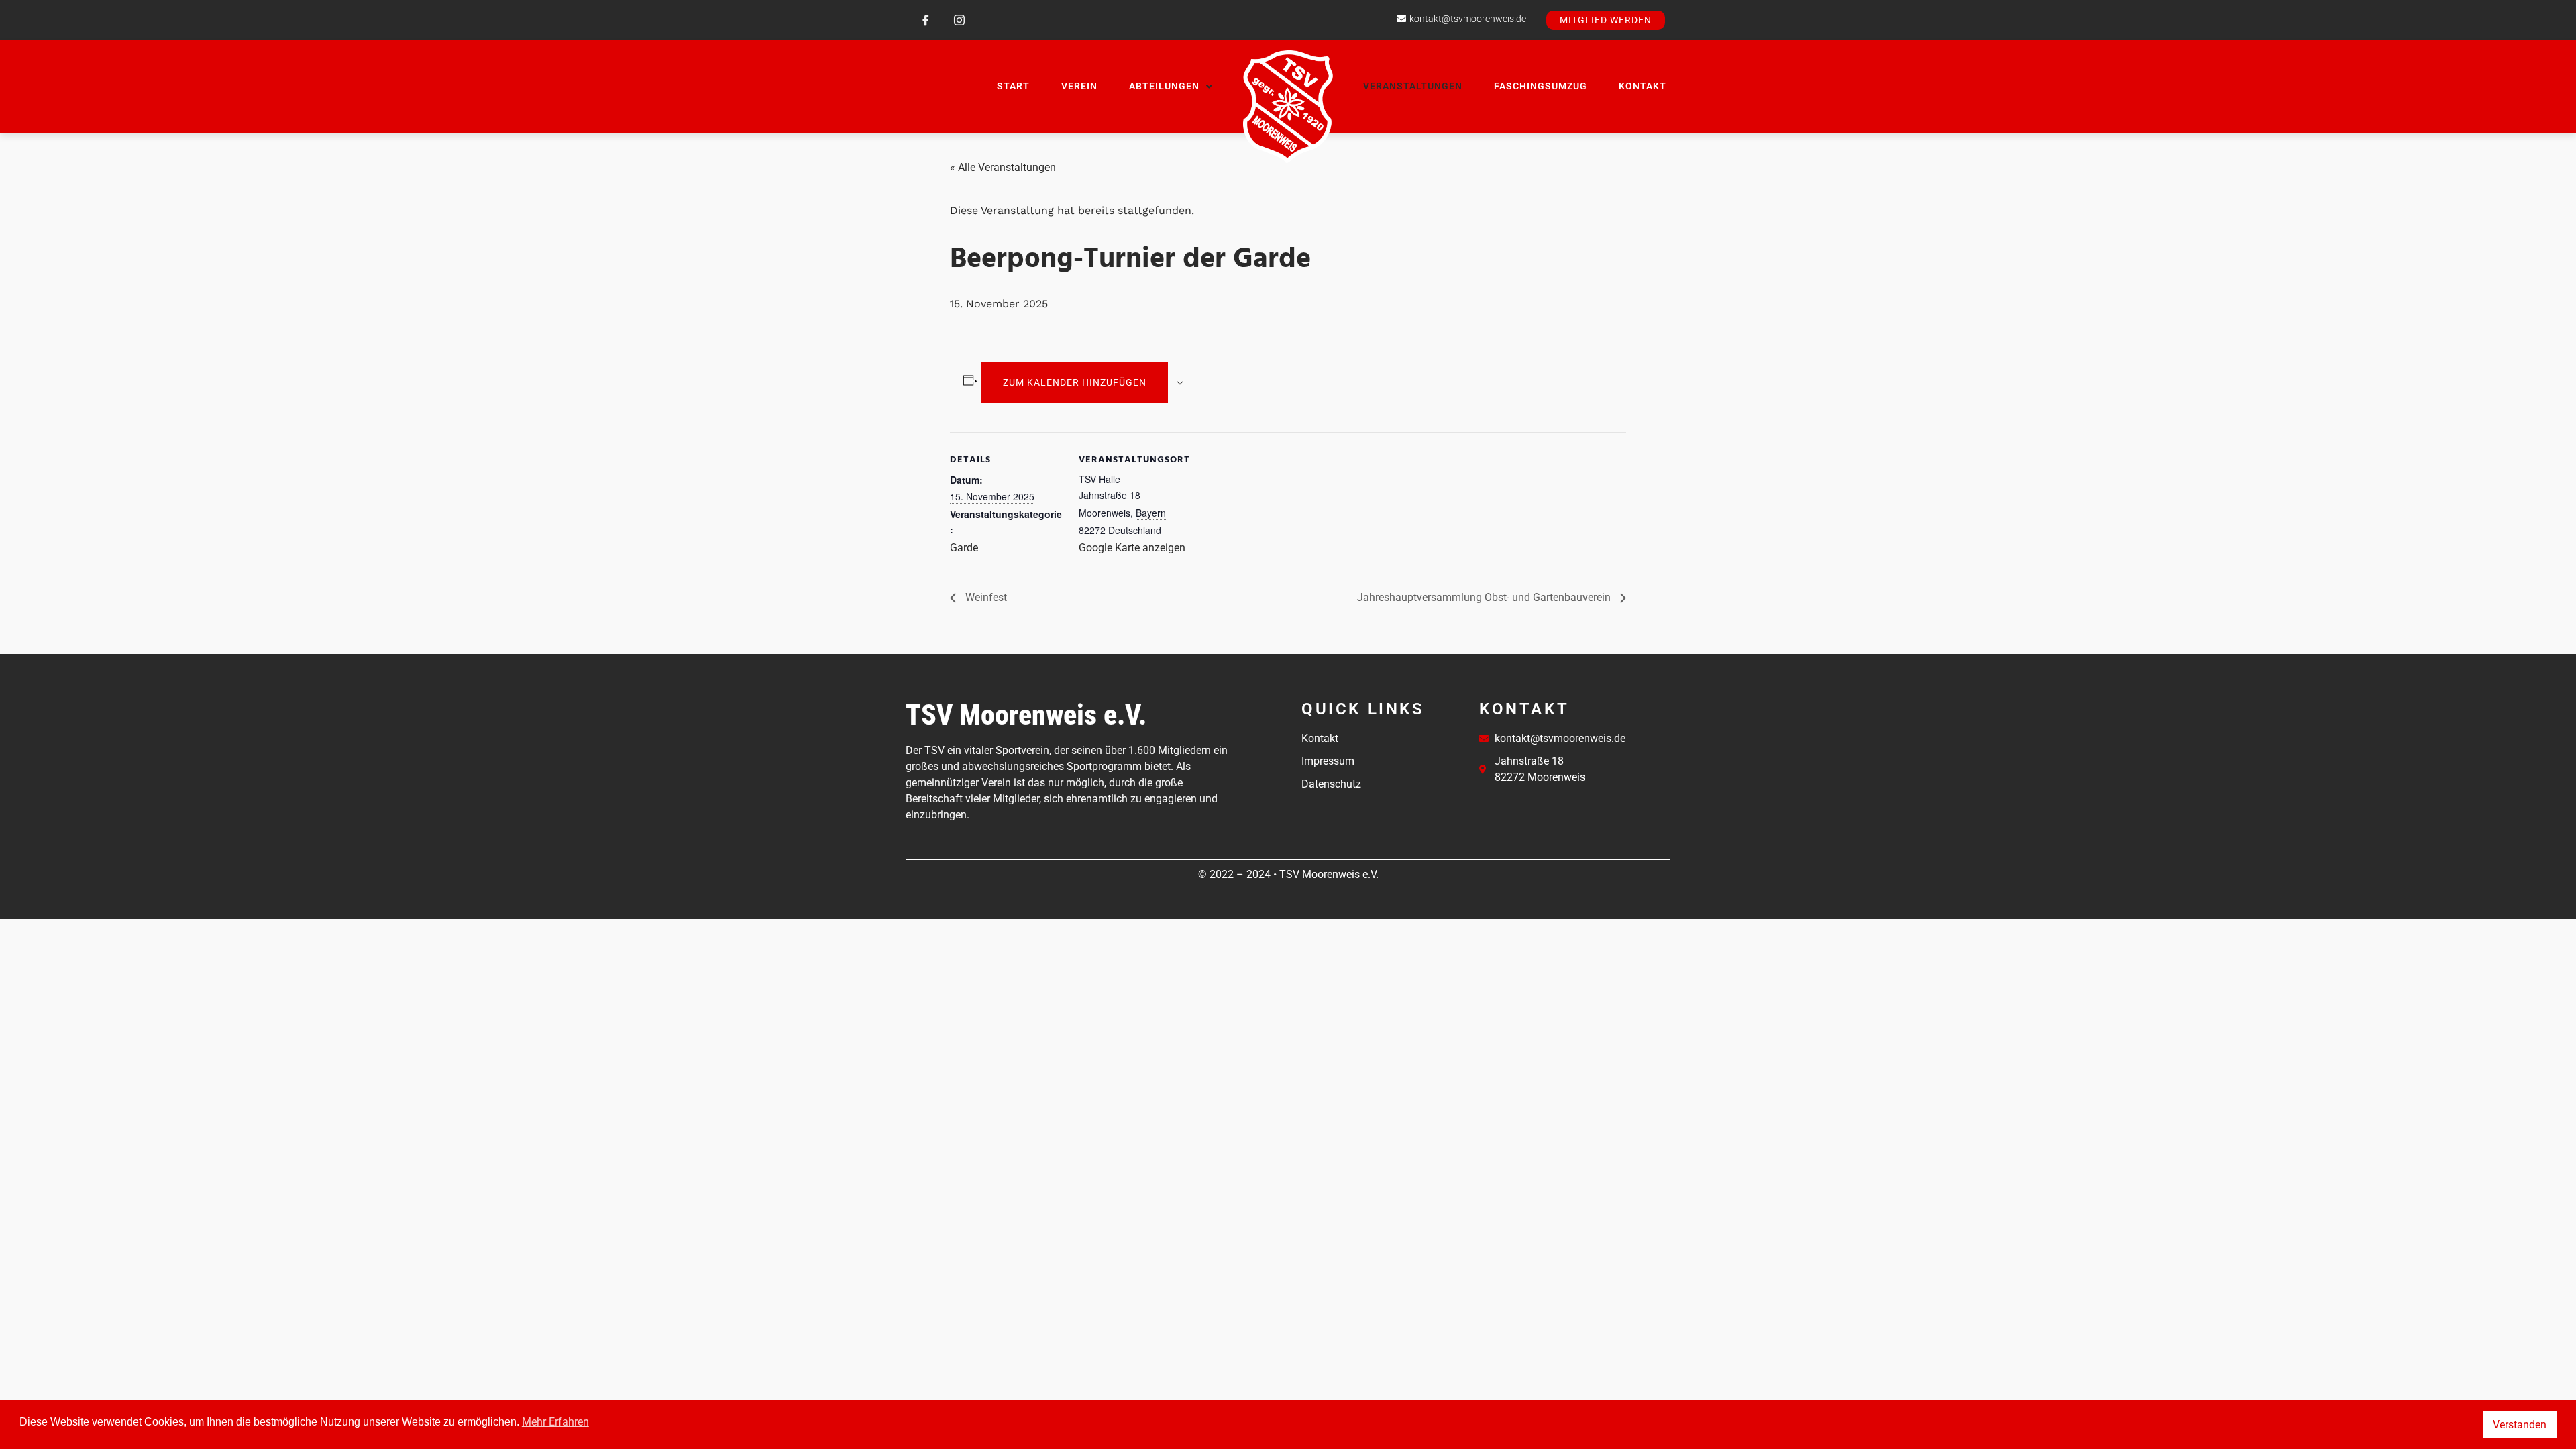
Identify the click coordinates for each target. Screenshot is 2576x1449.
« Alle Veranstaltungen (1003, 167)
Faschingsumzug (1541, 86)
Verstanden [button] (2520, 1425)
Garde (964, 548)
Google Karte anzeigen (1132, 548)
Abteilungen (1164, 86)
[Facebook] (926, 20)
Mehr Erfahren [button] (555, 1422)
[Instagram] (959, 20)
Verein (1079, 86)
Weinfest (985, 597)
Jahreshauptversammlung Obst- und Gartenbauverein (1485, 597)
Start (1013, 86)
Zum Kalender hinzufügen (1075, 382)
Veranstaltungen (1413, 86)
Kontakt (1643, 86)
